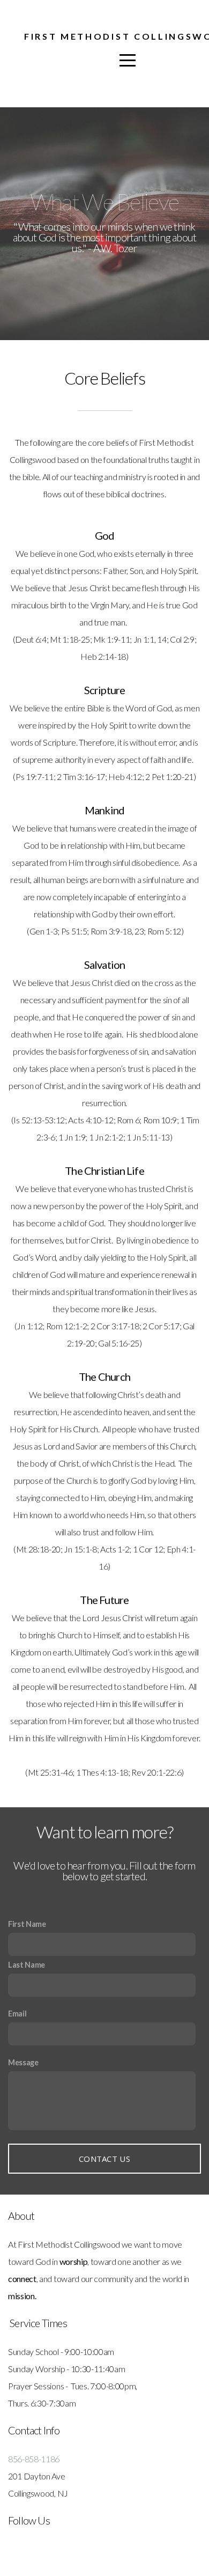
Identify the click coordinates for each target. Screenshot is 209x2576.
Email (17, 2014)
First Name (27, 1924)
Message (23, 2062)
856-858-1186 (34, 2459)
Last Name (27, 1965)
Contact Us (104, 2159)
